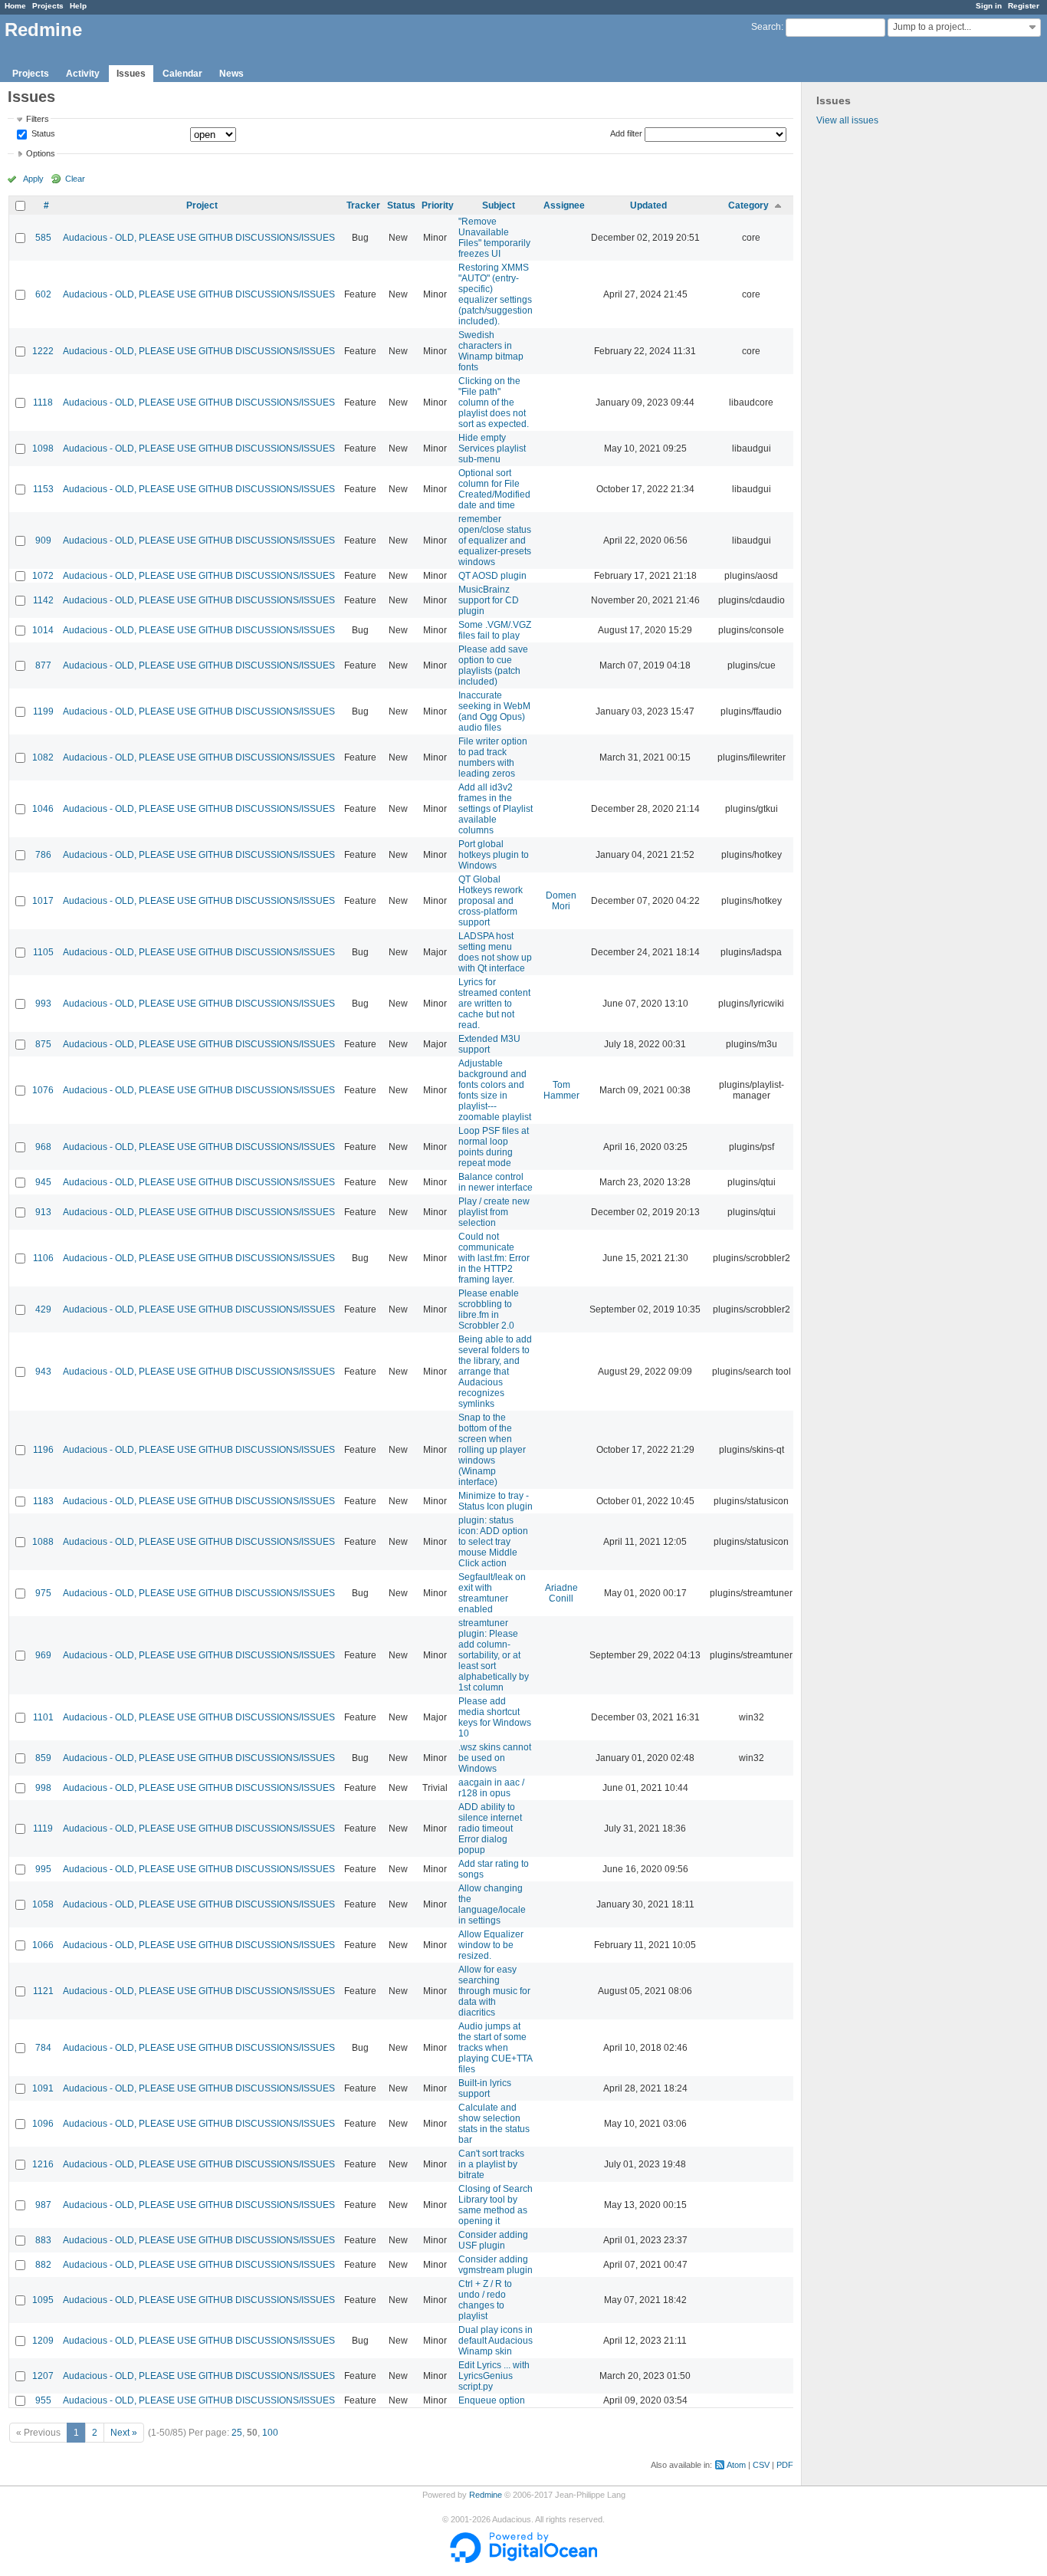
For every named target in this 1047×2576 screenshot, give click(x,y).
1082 (43, 757)
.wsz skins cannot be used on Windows (495, 1758)
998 (43, 1788)
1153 (43, 489)
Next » (124, 2433)
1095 (43, 2300)
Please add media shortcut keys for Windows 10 (495, 1717)
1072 (43, 576)
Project (202, 205)
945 (43, 1182)
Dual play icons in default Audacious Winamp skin (496, 2341)
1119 (43, 1829)
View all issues (847, 120)
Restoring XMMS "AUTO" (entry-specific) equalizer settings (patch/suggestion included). (496, 294)
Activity (83, 74)
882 (43, 2265)
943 (43, 1372)
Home (15, 6)
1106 (43, 1258)
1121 (43, 1991)
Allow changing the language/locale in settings (492, 1904)
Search (766, 27)
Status (42, 134)
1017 (43, 901)
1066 (43, 1945)
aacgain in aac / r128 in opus (491, 1788)
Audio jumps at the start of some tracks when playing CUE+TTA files (495, 2048)
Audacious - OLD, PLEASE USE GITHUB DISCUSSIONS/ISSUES (199, 238)
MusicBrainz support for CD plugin (489, 600)
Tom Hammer (561, 1090)
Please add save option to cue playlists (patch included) (493, 665)
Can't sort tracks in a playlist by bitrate (491, 2164)
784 (43, 2048)
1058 (43, 1904)
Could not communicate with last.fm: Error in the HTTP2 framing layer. (494, 1258)
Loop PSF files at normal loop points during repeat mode (494, 1147)
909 (43, 540)
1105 (43, 952)
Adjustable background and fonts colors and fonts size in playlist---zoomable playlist (495, 1090)
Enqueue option (492, 2400)
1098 (43, 449)
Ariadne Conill (561, 1593)
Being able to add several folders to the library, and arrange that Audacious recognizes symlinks (495, 1372)
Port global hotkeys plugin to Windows (494, 855)
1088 (43, 1542)
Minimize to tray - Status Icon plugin (496, 1501)
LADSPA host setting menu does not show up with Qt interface (495, 952)
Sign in (989, 6)
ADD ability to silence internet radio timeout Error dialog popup (490, 1829)
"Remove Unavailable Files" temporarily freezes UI (494, 238)
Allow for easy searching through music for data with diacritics (494, 1991)
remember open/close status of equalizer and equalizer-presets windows (495, 540)
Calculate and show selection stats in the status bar (494, 2124)
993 (43, 1004)
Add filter (626, 133)
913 (43, 1212)
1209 (43, 2341)
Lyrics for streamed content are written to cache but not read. (494, 1004)
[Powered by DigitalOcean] (523, 2560)
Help (78, 6)
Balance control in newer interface (496, 1182)
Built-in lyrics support (485, 2088)
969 (43, 1655)
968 (43, 1147)
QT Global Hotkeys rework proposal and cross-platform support (491, 901)
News (231, 74)
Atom (736, 2465)
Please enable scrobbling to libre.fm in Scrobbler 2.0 (489, 1309)
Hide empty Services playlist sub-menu (492, 449)
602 (43, 294)
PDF (785, 2465)
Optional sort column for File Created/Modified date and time (494, 489)
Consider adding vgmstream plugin (496, 2265)
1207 (43, 2376)
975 (43, 1593)
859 (43, 1758)
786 (43, 855)
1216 (43, 2164)
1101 (43, 1717)
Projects (48, 6)
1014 (43, 630)
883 (43, 2240)
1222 (43, 351)
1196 (43, 1450)
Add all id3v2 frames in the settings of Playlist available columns (496, 809)
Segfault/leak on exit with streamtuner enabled (492, 1593)
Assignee (564, 205)
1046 (43, 809)
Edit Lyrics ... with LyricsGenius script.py (494, 2376)
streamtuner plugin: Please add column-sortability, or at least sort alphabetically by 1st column (494, 1655)
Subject (499, 205)
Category (748, 205)
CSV (761, 2465)
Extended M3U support (489, 1044)
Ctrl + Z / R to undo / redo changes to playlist (485, 2300)
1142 (43, 600)
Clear (75, 179)
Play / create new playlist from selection (494, 1212)
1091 (43, 2088)
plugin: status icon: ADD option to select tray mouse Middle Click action (493, 1542)
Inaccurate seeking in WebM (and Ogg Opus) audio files (494, 711)
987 (43, 2205)
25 (237, 2433)
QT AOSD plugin (492, 576)
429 (43, 1309)
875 (43, 1044)
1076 (43, 1090)
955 (43, 2400)
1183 (43, 1501)
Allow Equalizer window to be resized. (491, 1945)
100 (270, 2433)
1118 (43, 402)
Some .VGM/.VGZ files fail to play (495, 630)
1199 (43, 711)
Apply (33, 179)
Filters (38, 119)
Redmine (486, 2495)
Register (1024, 6)
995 (43, 1869)
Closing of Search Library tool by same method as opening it (496, 2205)
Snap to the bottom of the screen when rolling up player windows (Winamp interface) (492, 1450)
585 (43, 238)
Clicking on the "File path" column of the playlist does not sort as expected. (494, 402)
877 (43, 665)
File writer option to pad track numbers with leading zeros (493, 757)
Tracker (363, 205)
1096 (43, 2124)
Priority (438, 205)
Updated (648, 205)
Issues (131, 74)
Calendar (182, 74)
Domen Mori (561, 901)
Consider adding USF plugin (493, 2240)
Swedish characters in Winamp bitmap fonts (491, 351)
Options (41, 153)
